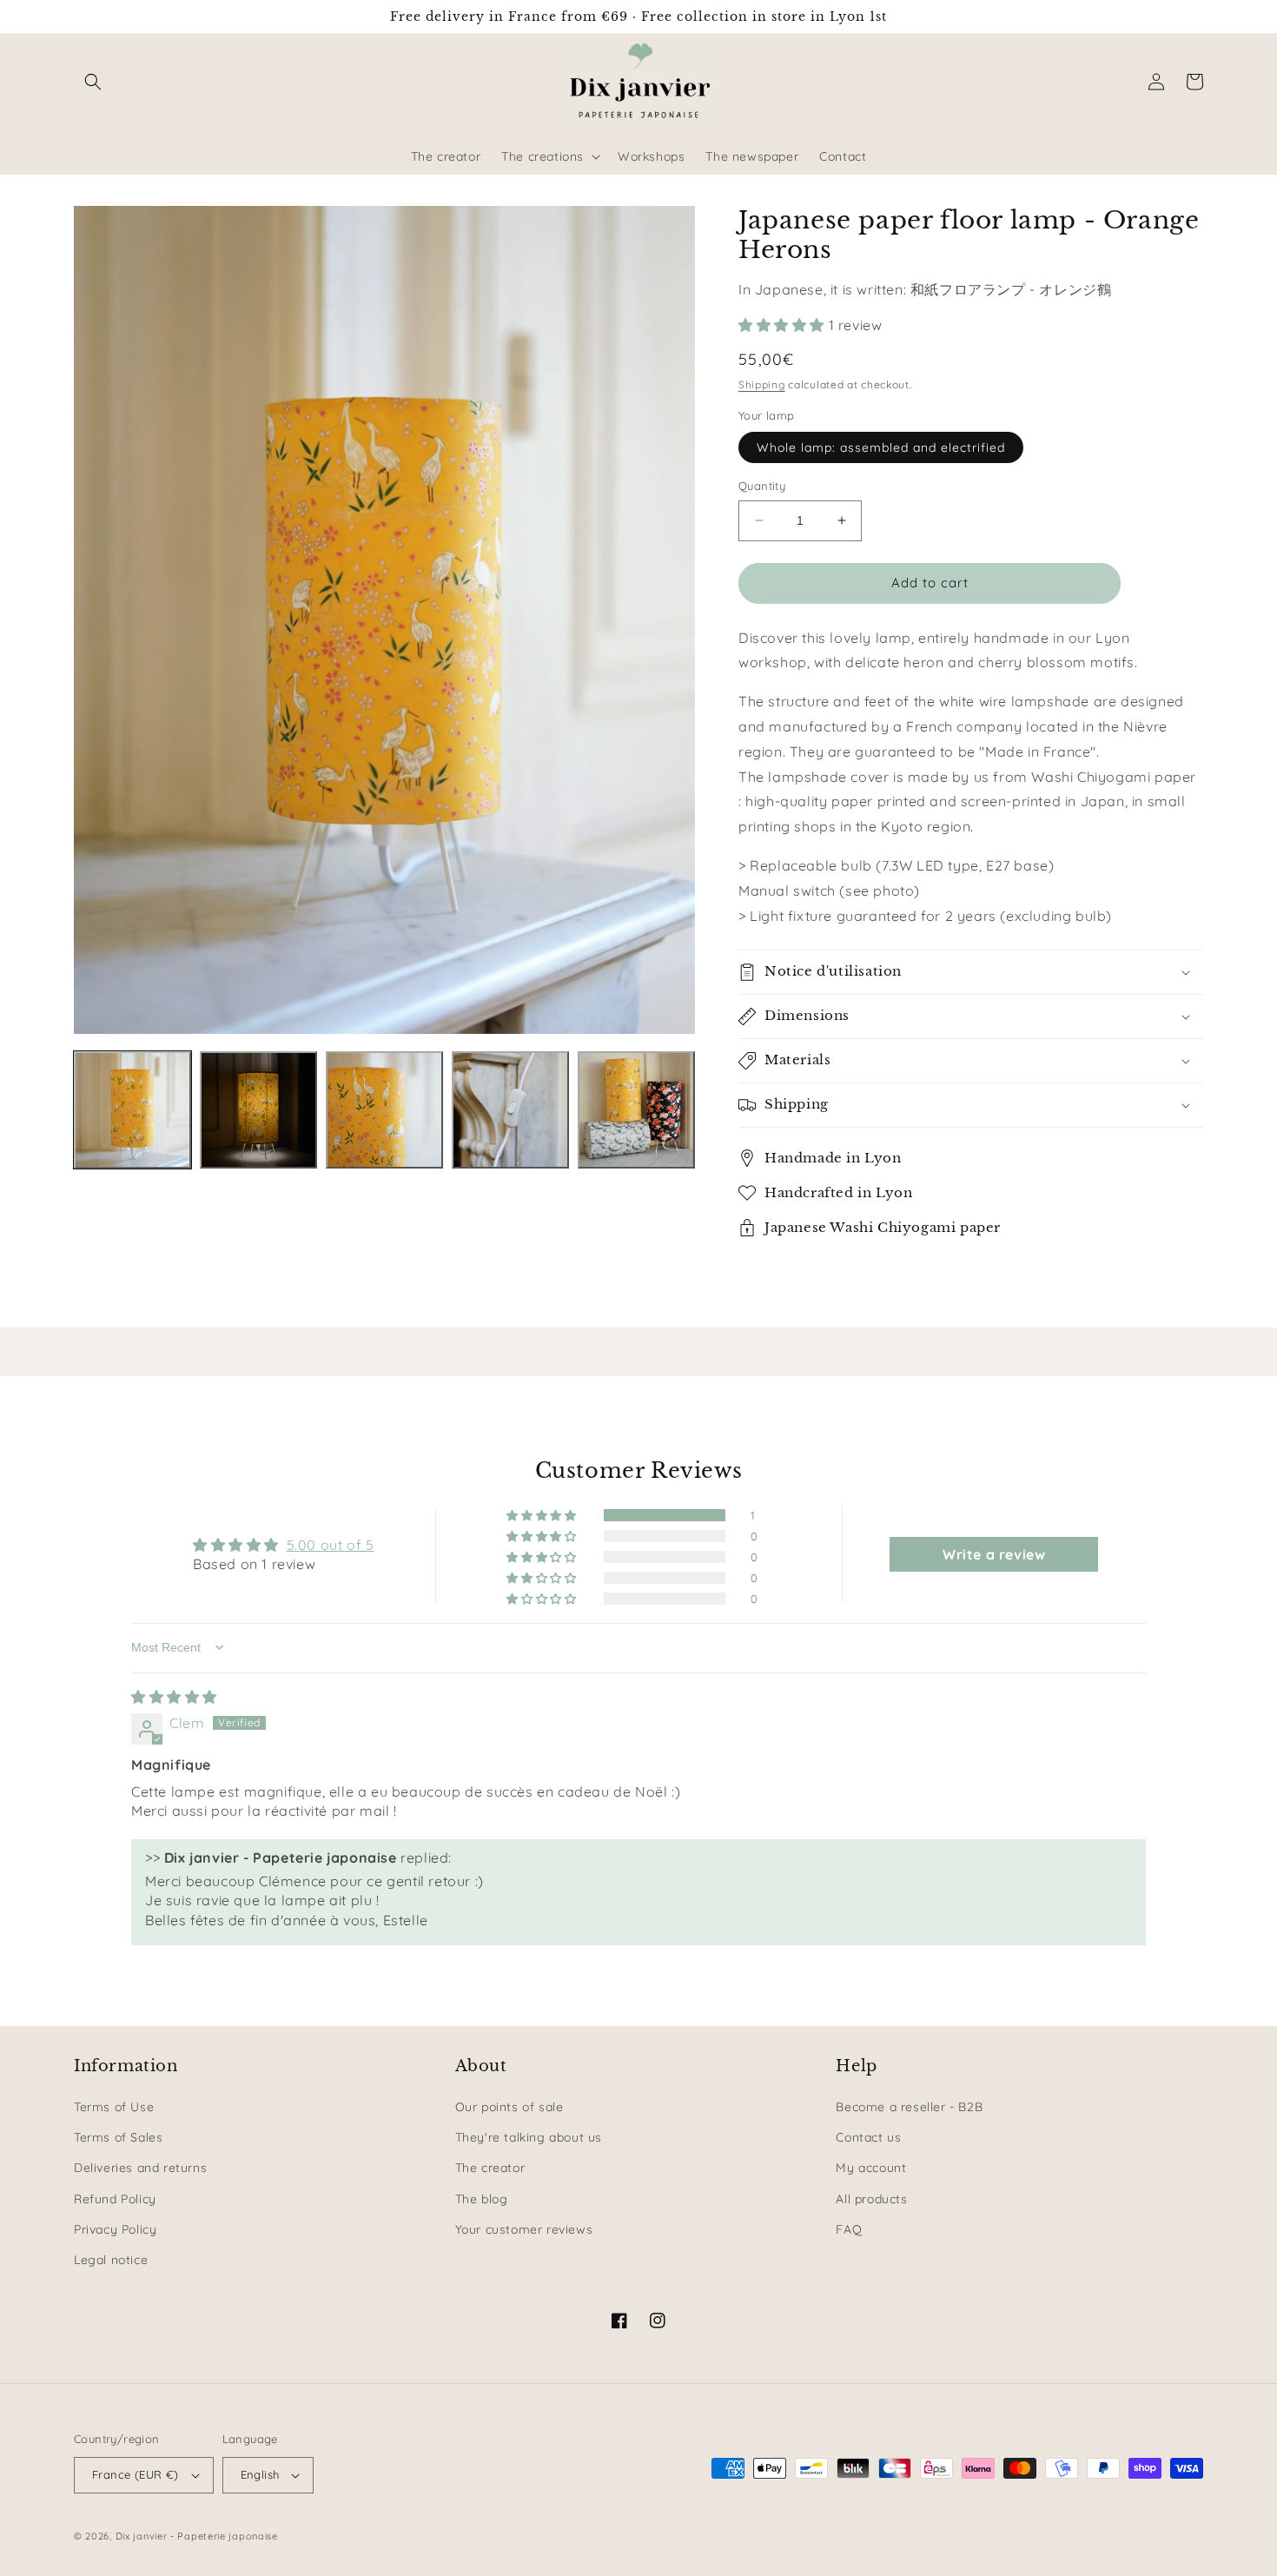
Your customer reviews (524, 2229)
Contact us (868, 2137)
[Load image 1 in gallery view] (132, 1110)
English (260, 2474)
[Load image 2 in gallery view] (258, 1110)
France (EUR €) (136, 2474)
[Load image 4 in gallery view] (510, 1110)
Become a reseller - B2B (909, 2107)
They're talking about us (529, 2137)
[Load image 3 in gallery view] (384, 1110)
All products (871, 2199)
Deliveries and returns (140, 2168)
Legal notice (111, 2260)
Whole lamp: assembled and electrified (881, 447)
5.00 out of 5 (331, 1545)
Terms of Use (114, 2107)
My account (871, 2168)
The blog (482, 2199)
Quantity (762, 486)
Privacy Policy (115, 2229)
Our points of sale (509, 2107)
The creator (490, 2168)
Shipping (762, 384)
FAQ (849, 2229)
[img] (174, 1697)
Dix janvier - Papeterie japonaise (197, 2536)
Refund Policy (115, 2199)
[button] (93, 82)
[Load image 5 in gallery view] (636, 1110)
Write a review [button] (994, 1554)
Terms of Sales (118, 2137)
